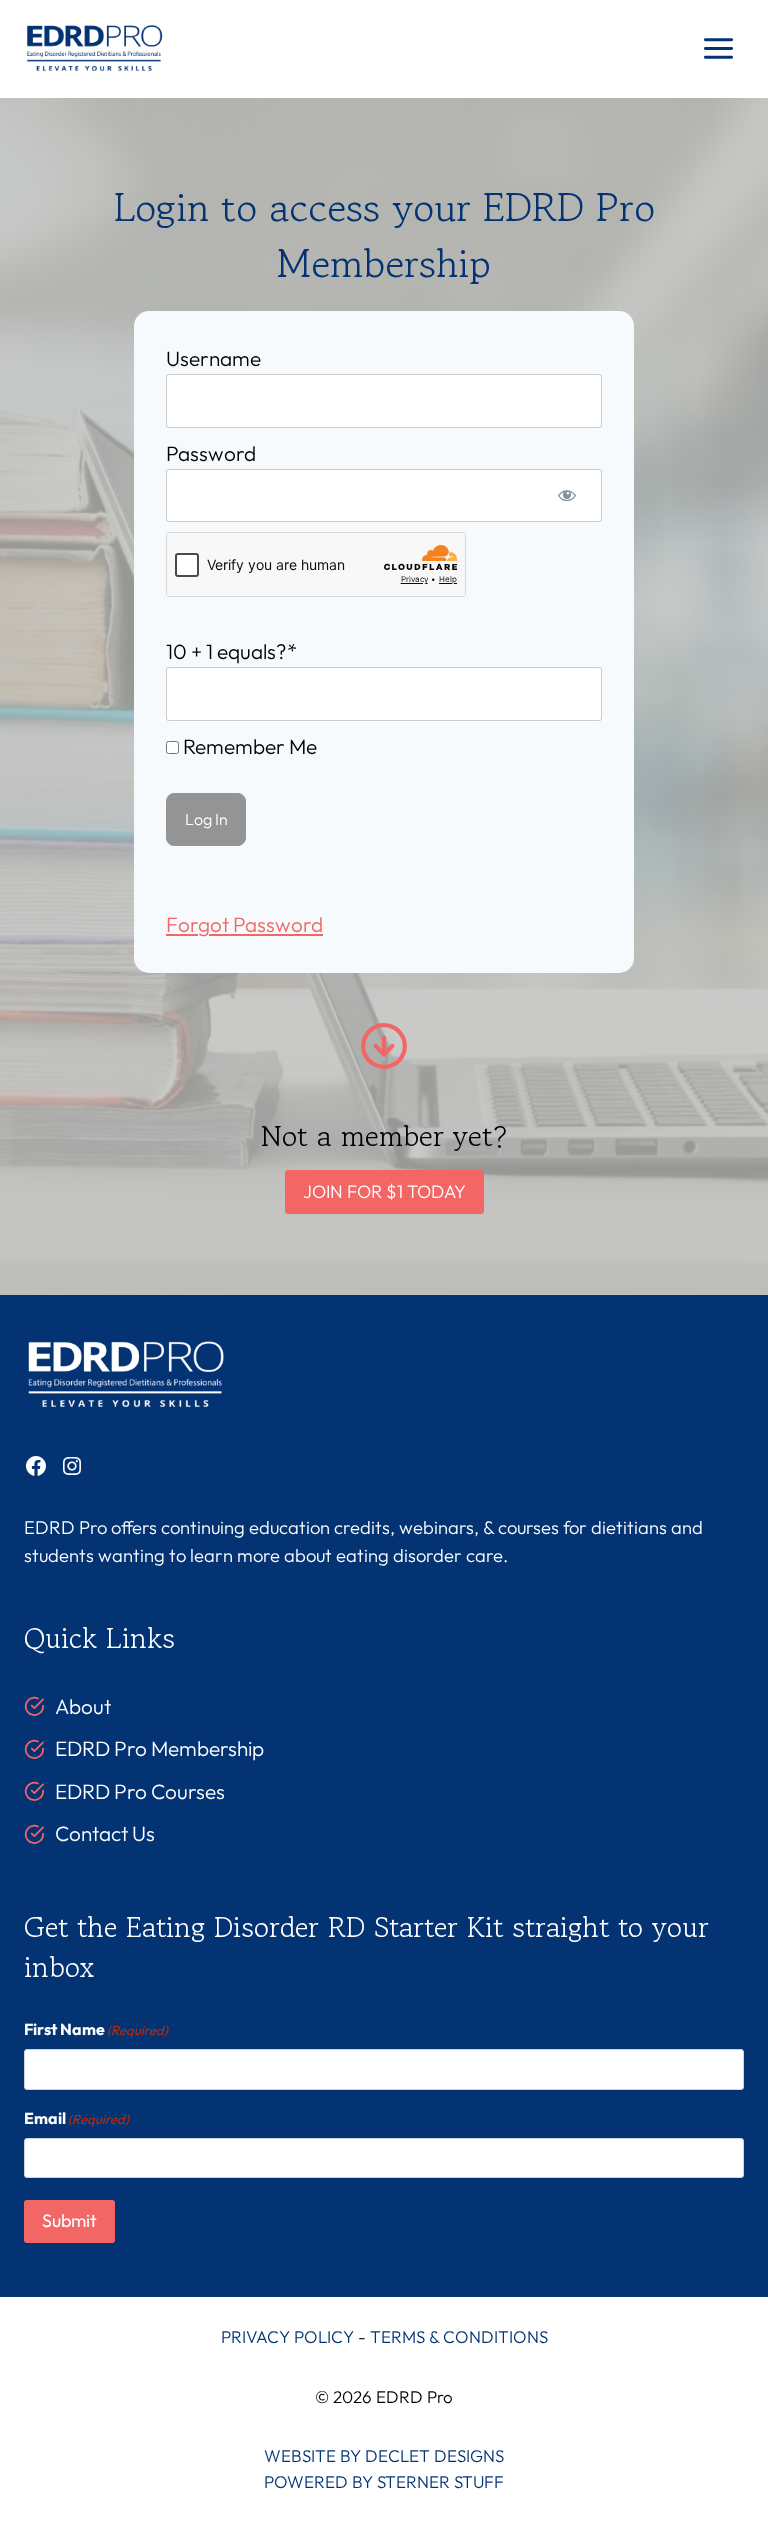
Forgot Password (244, 924)
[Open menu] (718, 49)
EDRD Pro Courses (140, 1791)
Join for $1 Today (384, 1191)
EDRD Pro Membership (159, 1748)
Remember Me (248, 746)
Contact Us (105, 1833)
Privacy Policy (287, 2336)
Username (213, 358)
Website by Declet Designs (384, 2455)
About (83, 1706)
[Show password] (567, 495)
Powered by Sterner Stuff (384, 2481)
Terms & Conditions (459, 2336)
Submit (69, 2220)
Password (211, 453)
